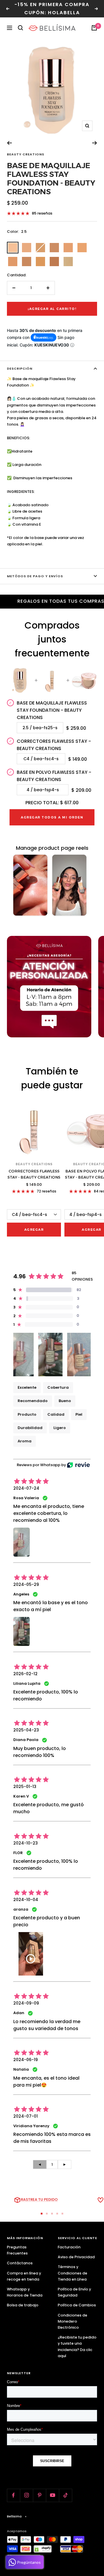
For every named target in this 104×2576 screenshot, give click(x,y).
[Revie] (78, 1465)
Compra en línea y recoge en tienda (24, 2276)
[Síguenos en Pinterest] (39, 2495)
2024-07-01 (26, 2116)
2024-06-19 (26, 2060)
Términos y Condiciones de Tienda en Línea (73, 2273)
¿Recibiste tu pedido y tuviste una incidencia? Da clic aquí (77, 2346)
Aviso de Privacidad (76, 2257)
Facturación (69, 2247)
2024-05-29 (26, 1584)
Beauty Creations (26, 154)
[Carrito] (94, 28)
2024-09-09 (26, 2003)
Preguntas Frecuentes (17, 2250)
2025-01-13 (25, 1787)
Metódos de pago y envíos (35, 576)
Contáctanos (20, 2263)
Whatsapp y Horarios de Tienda (25, 2292)
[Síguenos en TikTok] (65, 2495)
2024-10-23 (26, 1843)
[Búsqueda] (21, 28)
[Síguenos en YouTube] (52, 2495)
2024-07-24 (26, 1488)
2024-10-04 (26, 1900)
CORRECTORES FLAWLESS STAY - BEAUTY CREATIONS (34, 1174)
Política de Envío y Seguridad (74, 2292)
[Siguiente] (95, 143)
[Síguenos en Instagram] (26, 2495)
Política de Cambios (77, 2305)
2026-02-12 (25, 1674)
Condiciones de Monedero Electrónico (73, 2321)
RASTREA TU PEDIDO (39, 2200)
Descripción (20, 368)
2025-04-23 (26, 1730)
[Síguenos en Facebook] (13, 2495)
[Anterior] (9, 143)
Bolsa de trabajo (23, 2305)
